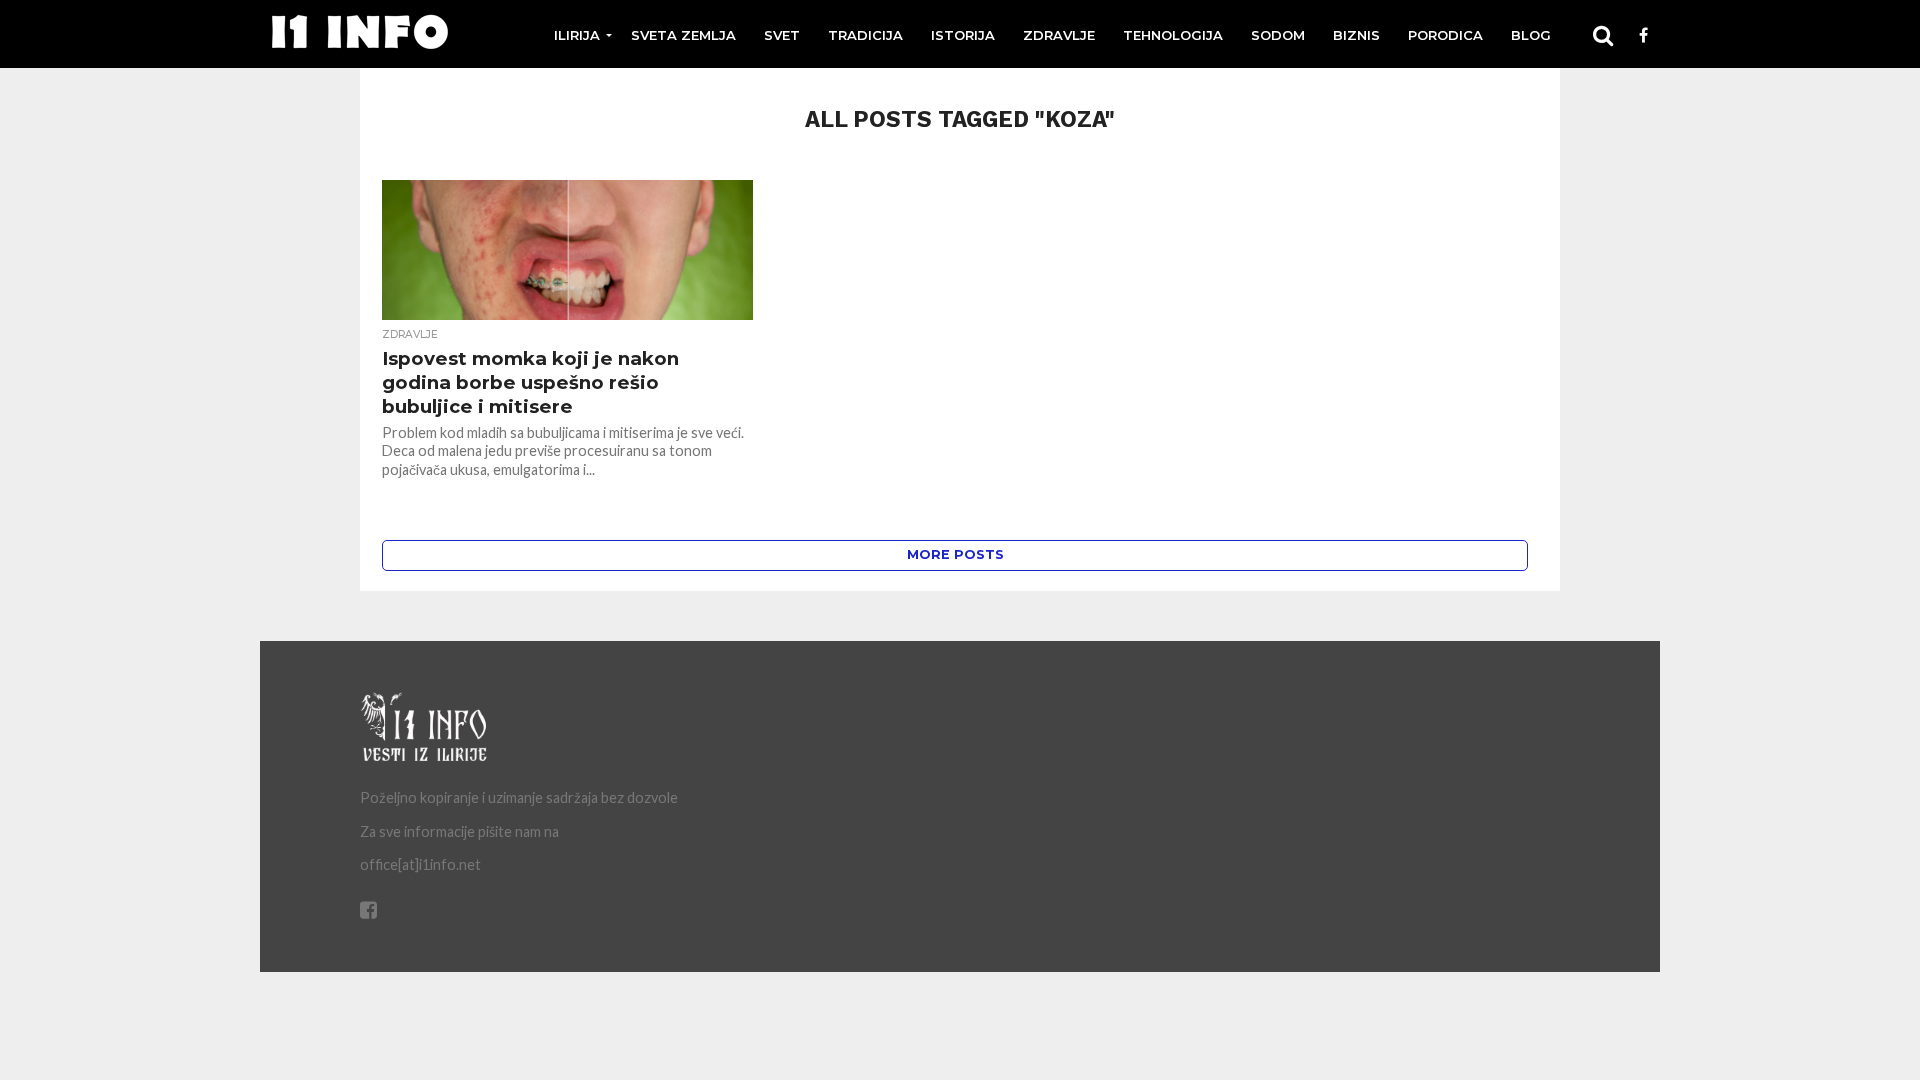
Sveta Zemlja (683, 35)
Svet (782, 35)
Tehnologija (1173, 35)
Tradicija (865, 35)
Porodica (1445, 35)
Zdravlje (1059, 35)
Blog (1531, 35)
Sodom (1278, 35)
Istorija (963, 35)
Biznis (1356, 35)
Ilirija (577, 35)
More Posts (955, 554)
